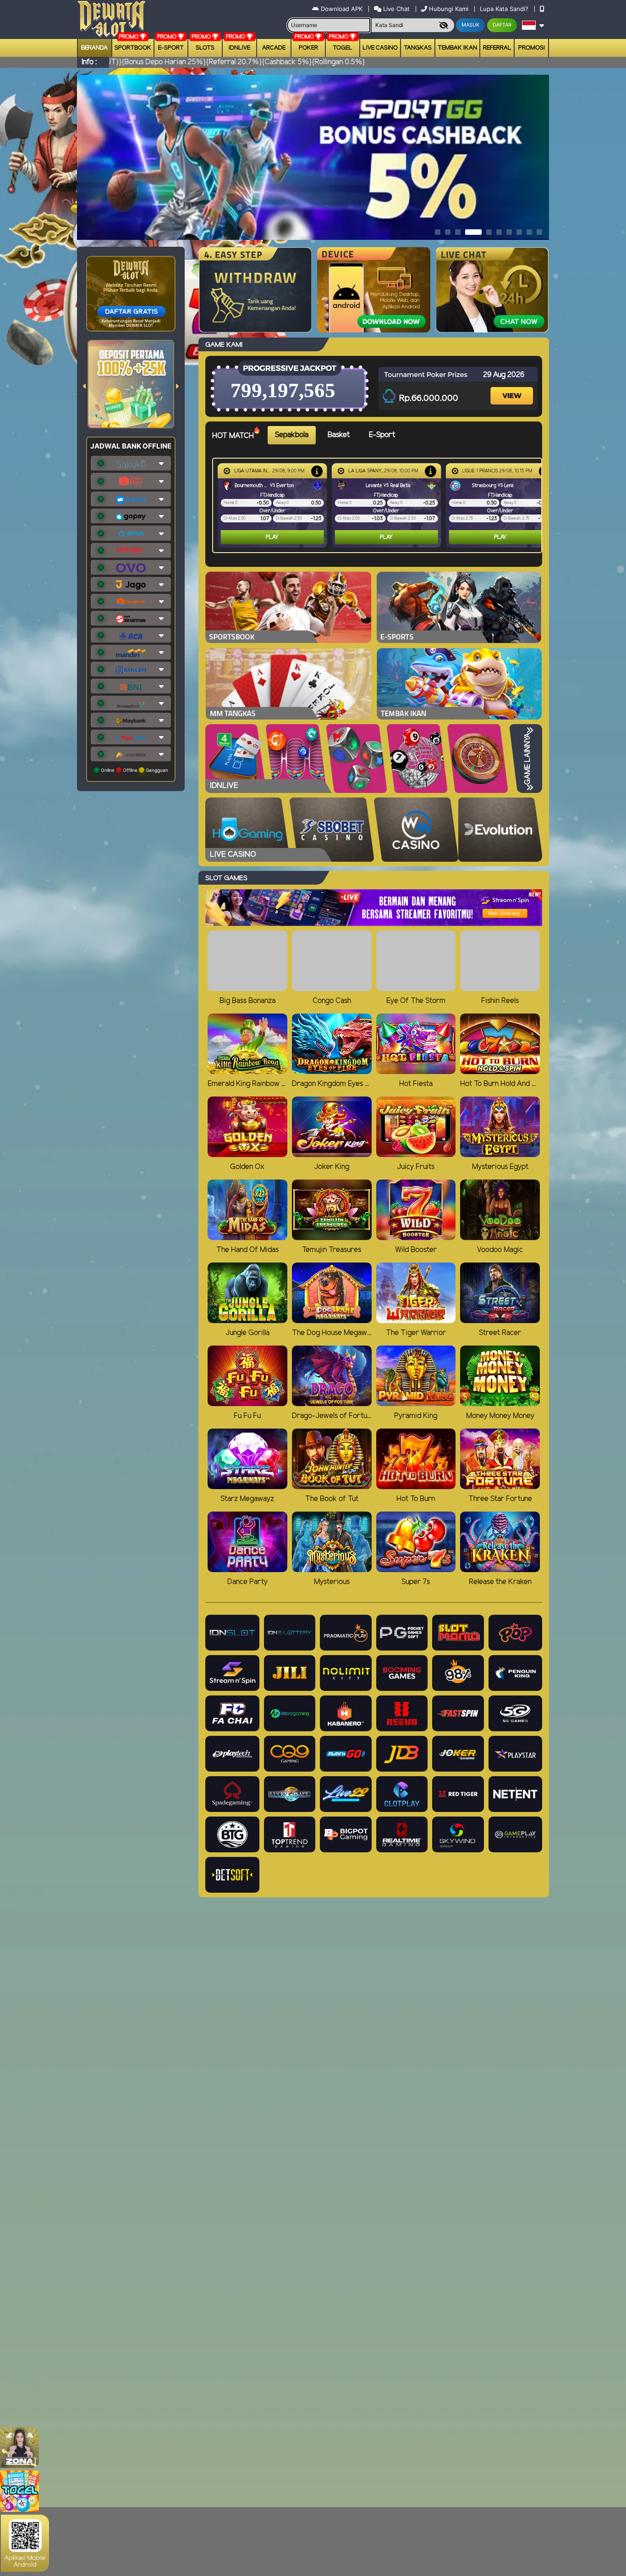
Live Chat (395, 9)
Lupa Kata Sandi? (505, 9)
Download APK (342, 9)
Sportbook (133, 48)
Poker (308, 48)
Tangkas (418, 48)
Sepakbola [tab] (292, 435)
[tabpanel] (379, 505)
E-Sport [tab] (382, 435)
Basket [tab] (339, 435)
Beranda (94, 48)
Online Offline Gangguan (134, 770)
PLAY (272, 537)
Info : (89, 62)
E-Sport (171, 48)
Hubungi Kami (449, 9)
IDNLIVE (239, 48)
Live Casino (380, 48)
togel (343, 48)
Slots (205, 48)
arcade (274, 48)
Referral (497, 48)
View (513, 388)
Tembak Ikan (457, 48)
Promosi (532, 48)
